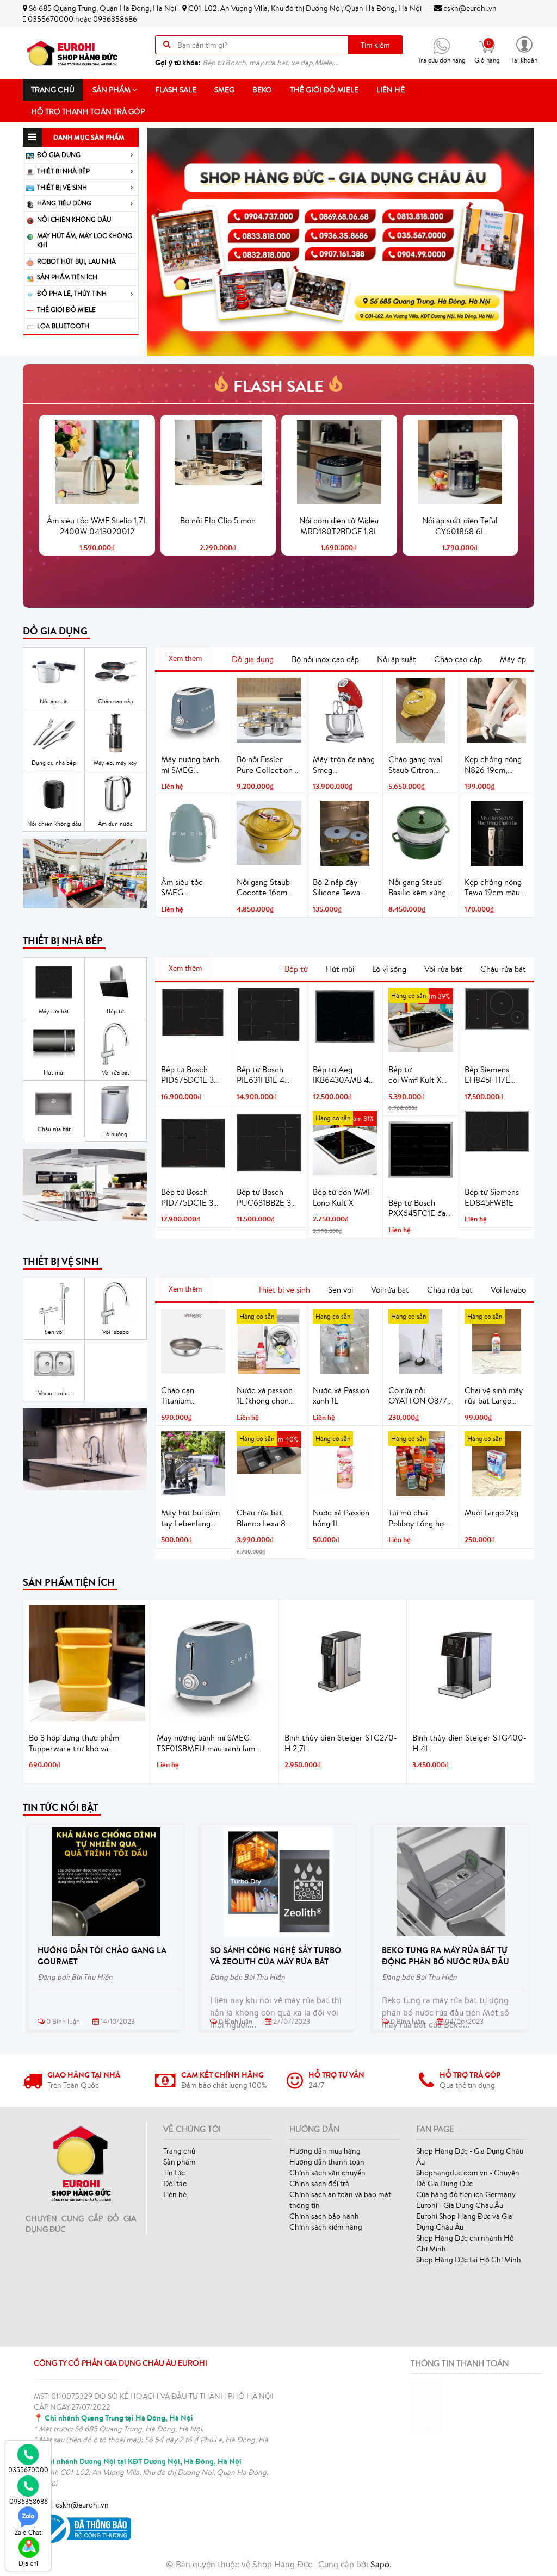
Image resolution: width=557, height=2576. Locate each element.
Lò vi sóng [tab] (389, 969)
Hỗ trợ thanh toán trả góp (88, 111)
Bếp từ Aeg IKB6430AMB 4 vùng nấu (341, 1075)
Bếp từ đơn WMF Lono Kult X (342, 1197)
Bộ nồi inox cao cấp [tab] (325, 659)
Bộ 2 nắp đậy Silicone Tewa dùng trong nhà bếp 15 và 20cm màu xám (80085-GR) (345, 888)
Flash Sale (176, 90)
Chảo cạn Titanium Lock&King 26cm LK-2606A (191, 1396)
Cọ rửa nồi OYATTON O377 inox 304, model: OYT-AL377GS (418, 1396)
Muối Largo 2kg (491, 1512)
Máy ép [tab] (513, 659)
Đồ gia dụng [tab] (253, 659)
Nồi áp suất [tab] (397, 659)
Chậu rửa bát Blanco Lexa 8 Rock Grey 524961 (261, 1518)
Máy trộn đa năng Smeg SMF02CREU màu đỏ (344, 765)
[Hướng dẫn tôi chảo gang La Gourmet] (106, 1882)
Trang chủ (53, 90)
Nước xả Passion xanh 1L (341, 1396)
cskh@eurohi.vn (469, 8)
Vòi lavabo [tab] (508, 1290)
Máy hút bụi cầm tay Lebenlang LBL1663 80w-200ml (190, 1518)
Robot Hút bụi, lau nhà (76, 261)
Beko (262, 90)
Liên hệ (391, 90)
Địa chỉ (28, 2563)
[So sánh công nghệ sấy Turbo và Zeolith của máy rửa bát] (279, 1882)
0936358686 (115, 19)
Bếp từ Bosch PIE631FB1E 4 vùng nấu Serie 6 (266, 1075)
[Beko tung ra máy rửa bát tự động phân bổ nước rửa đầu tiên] (451, 1882)
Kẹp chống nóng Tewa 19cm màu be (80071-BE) (493, 888)
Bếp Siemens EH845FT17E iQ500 (487, 1075)
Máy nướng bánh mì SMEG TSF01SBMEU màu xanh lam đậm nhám (190, 765)
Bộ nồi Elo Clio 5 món (218, 520)
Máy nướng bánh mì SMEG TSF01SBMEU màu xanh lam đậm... (206, 1743)
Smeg (224, 90)
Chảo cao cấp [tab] (458, 659)
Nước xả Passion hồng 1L (341, 1518)
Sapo (380, 2564)
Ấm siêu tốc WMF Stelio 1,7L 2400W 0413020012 (97, 526)
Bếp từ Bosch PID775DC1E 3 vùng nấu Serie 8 (190, 1197)
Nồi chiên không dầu (74, 219)
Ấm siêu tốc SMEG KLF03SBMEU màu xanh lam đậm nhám (186, 888)
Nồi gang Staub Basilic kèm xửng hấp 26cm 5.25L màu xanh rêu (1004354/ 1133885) (417, 888)
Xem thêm (185, 658)
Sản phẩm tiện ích (67, 277)
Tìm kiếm (375, 45)
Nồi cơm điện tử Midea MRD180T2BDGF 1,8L (339, 526)
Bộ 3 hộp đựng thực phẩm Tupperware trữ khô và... (74, 1743)
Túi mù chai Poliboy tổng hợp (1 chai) (418, 1518)
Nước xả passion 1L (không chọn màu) (265, 1396)
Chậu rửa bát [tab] (503, 969)
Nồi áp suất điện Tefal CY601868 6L (460, 526)
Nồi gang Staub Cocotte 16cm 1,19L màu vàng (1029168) (263, 888)
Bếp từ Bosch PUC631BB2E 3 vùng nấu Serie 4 (266, 1197)
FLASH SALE (278, 386)
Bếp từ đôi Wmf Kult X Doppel (415, 1075)
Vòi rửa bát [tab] (443, 969)
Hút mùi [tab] (340, 969)
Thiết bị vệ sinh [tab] (284, 1290)
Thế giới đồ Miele (324, 90)
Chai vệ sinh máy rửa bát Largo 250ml (494, 1396)
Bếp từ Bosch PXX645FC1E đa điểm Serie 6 (417, 1208)
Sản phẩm (112, 90)
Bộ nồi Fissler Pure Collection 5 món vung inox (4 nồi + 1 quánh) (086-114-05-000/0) (268, 765)
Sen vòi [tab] (341, 1290)
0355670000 (51, 19)
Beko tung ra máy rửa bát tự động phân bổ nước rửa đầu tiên (445, 1961)
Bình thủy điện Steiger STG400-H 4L (469, 1743)
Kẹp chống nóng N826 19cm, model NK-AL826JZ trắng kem (493, 765)
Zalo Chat (28, 2532)
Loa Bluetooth (63, 326)
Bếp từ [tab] (296, 969)
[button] (524, 49)
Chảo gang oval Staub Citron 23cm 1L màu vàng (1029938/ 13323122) (420, 765)
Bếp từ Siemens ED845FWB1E (492, 1197)
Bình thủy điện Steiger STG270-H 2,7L (341, 1743)
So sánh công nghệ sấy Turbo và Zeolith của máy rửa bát (276, 1956)
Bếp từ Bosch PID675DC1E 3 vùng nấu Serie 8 (190, 1075)
